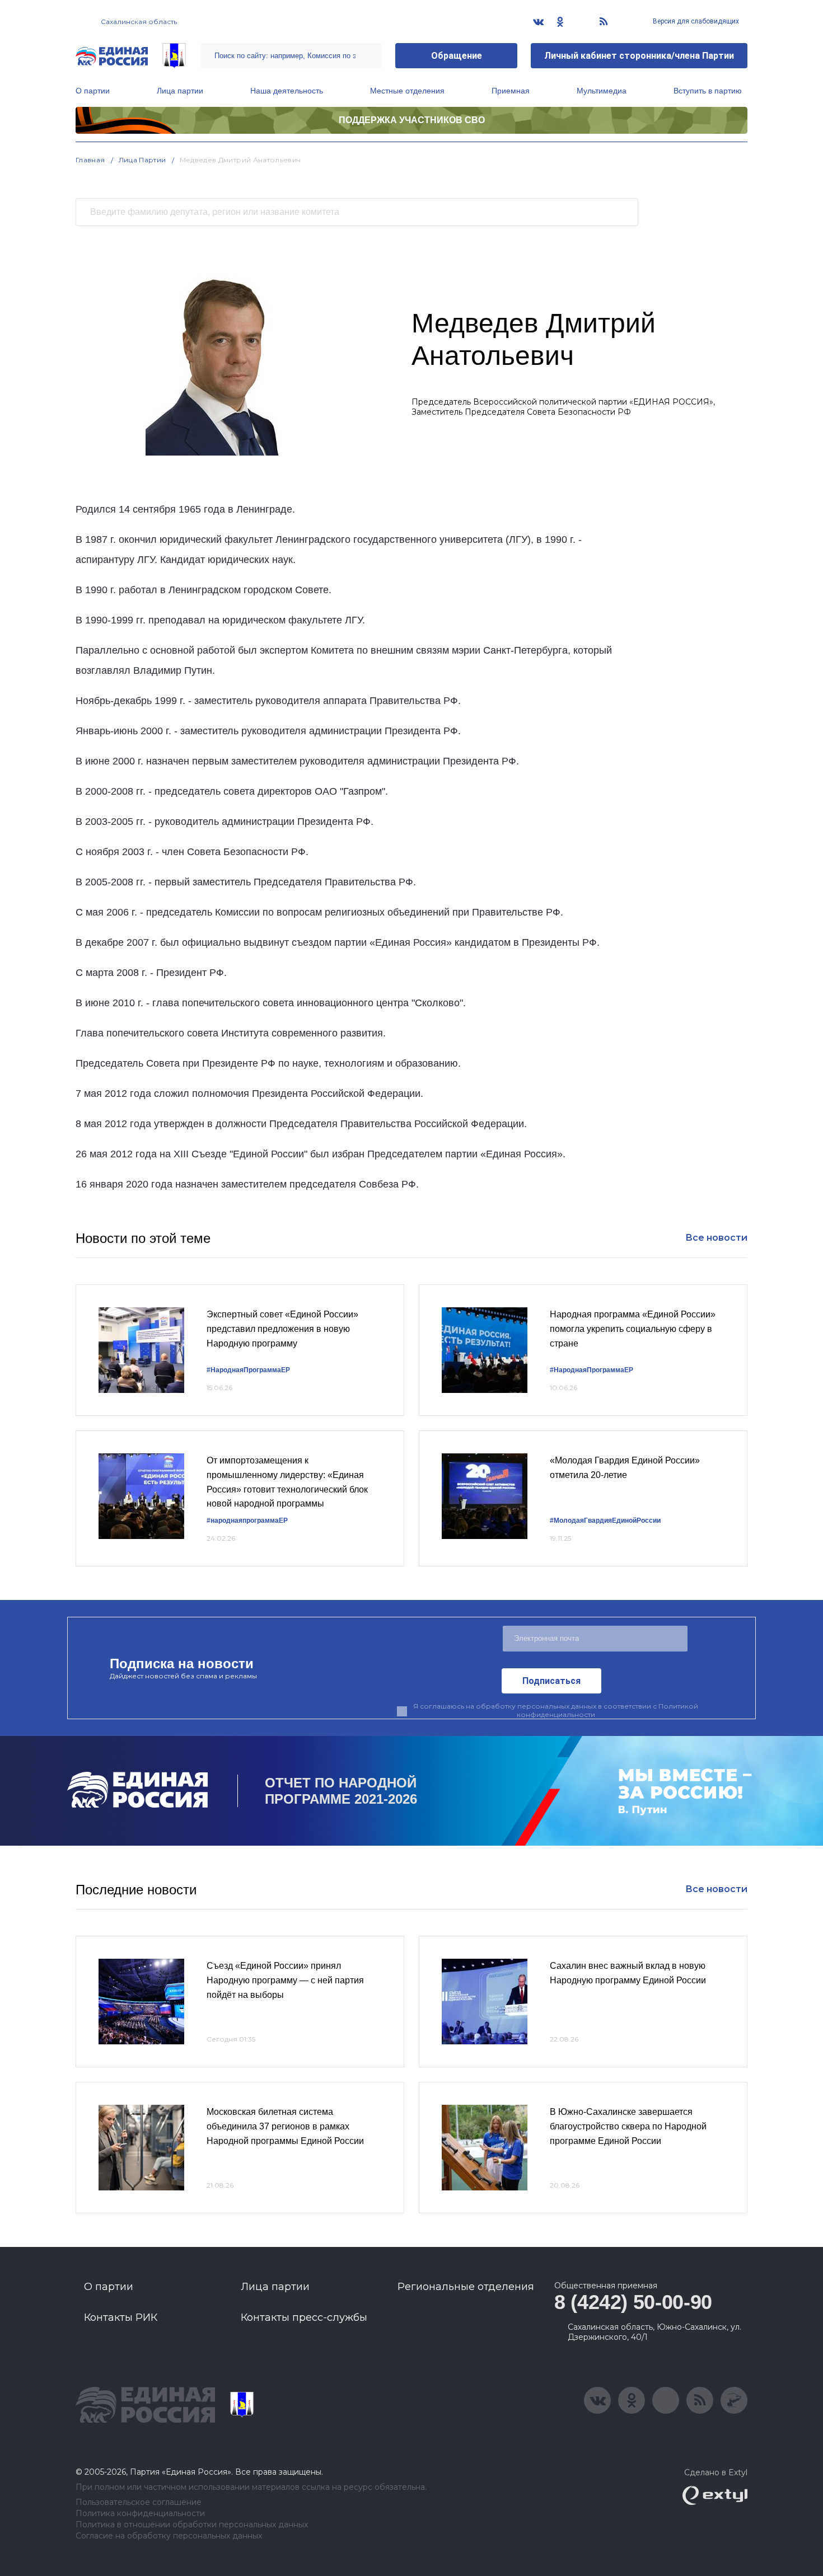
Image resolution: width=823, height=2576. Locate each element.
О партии (93, 91)
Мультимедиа (602, 91)
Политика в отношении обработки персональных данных (192, 2525)
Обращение (457, 56)
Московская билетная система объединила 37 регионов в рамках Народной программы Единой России (285, 2126)
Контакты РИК (121, 2317)
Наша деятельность (287, 91)
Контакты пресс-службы (304, 2317)
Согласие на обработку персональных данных (169, 2536)
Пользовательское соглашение (139, 2502)
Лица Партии (142, 160)
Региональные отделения (466, 2287)
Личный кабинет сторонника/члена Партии (639, 56)
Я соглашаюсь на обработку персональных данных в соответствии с (556, 1710)
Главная (90, 160)
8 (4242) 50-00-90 (633, 2302)
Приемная (511, 91)
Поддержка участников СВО (412, 120)
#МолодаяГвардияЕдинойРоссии (605, 1521)
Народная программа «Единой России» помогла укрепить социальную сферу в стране (633, 1329)
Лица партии (180, 91)
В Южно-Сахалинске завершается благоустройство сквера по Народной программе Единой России (628, 2126)
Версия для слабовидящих (695, 21)
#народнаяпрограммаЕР (247, 1521)
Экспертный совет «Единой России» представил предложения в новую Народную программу (282, 1329)
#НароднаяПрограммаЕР (248, 1370)
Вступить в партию (708, 91)
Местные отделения (407, 91)
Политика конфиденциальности (140, 2514)
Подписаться (551, 1681)
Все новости (716, 1238)
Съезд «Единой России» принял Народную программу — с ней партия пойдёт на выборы (285, 1980)
